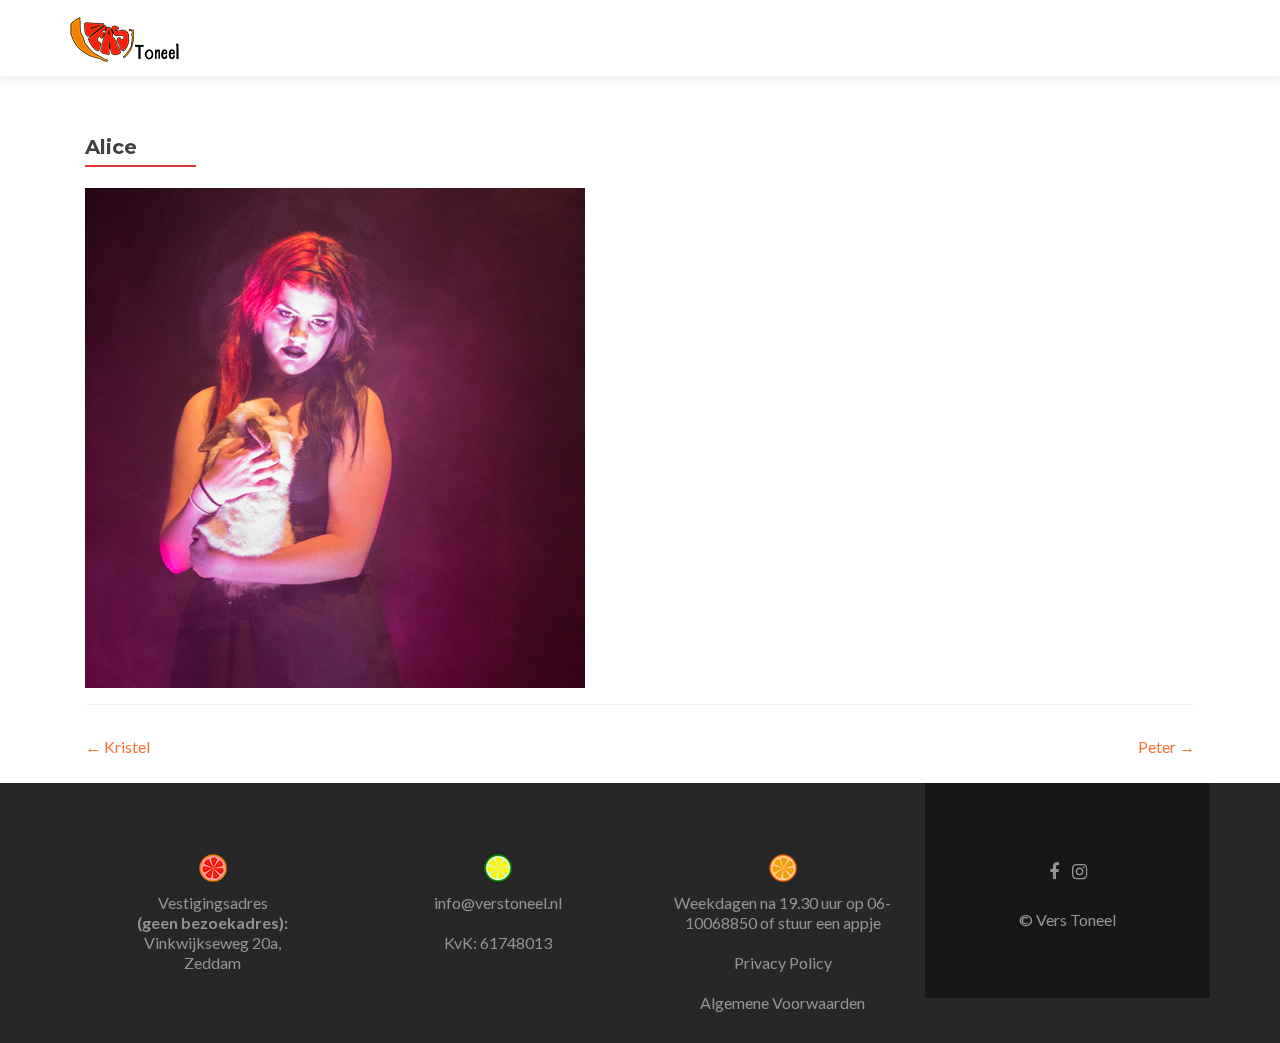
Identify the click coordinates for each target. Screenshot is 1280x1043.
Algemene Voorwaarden (782, 1002)
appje (862, 922)
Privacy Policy (783, 962)
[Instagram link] (1079, 870)
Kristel (117, 746)
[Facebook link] (1054, 870)
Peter (1166, 746)
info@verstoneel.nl (498, 902)
